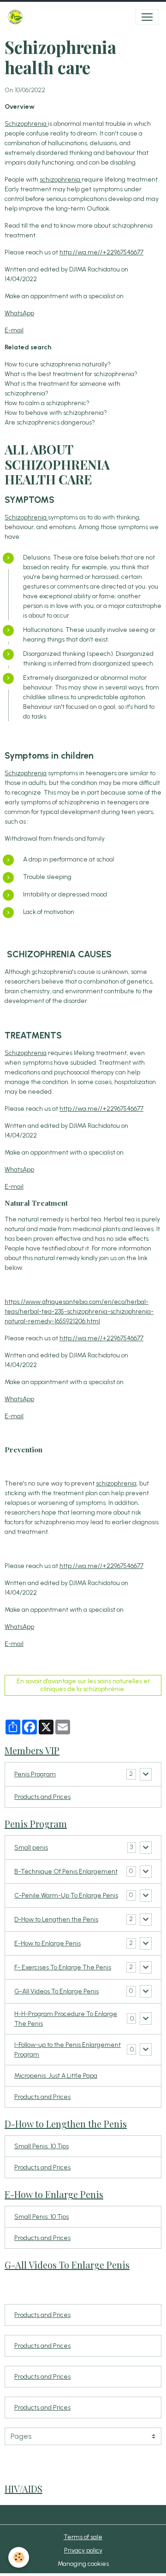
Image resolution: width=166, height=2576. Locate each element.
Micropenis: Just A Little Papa (56, 2076)
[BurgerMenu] (147, 17)
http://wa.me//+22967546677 (101, 252)
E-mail (14, 330)
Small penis (31, 1848)
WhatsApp (19, 313)
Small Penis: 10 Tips (41, 2146)
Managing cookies (83, 2564)
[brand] (17, 17)
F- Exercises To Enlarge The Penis (63, 1967)
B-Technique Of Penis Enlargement (66, 1872)
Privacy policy (83, 2550)
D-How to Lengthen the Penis (56, 1919)
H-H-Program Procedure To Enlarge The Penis (66, 2019)
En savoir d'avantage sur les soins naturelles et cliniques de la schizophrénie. (83, 1685)
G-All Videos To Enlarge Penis (56, 1991)
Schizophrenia (26, 124)
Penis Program (35, 1774)
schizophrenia (61, 180)
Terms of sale (83, 2537)
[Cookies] (19, 2557)
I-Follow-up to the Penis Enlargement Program (68, 2050)
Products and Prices (42, 1797)
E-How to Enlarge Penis (47, 1943)
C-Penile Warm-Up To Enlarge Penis (66, 1895)
